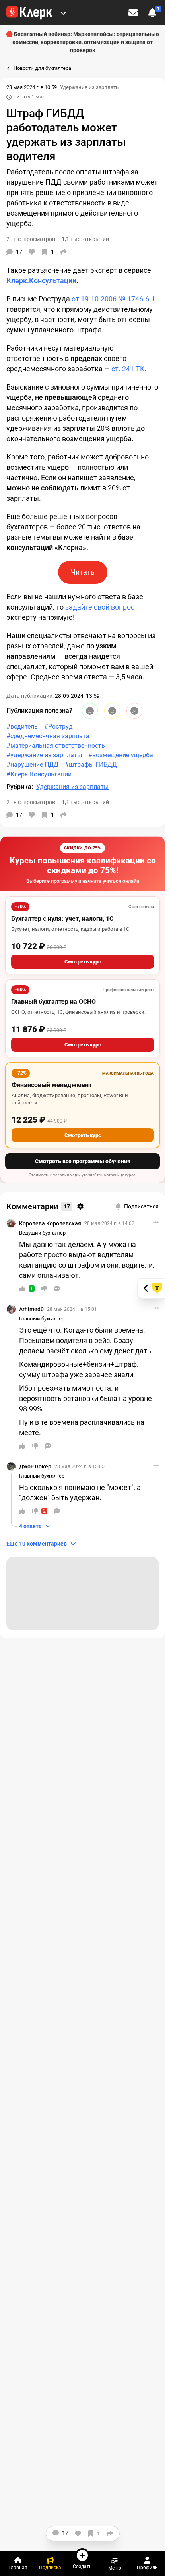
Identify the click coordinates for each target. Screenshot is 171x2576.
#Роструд (58, 726)
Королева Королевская (50, 1223)
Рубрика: (20, 787)
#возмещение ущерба (121, 755)
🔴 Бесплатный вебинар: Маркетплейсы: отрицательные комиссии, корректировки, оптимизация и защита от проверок (83, 42)
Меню (115, 2568)
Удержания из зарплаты (90, 87)
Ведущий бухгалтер (42, 1233)
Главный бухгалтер (42, 1319)
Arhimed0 (31, 1309)
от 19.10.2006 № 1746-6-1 (113, 299)
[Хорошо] (90, 711)
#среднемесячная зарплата (48, 736)
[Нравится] (32, 252)
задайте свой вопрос (100, 607)
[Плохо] (134, 711)
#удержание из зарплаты (44, 755)
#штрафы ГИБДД (91, 765)
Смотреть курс (83, 962)
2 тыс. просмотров (31, 802)
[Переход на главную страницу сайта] (29, 13)
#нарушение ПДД (32, 765)
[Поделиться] (64, 252)
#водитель (22, 726)
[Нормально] (112, 711)
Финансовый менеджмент (52, 1085)
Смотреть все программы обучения (83, 1161)
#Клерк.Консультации (39, 774)
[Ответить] (57, 1289)
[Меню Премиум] (63, 13)
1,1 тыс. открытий (85, 802)
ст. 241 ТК (128, 369)
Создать (82, 2566)
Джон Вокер (35, 1466)
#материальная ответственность (56, 746)
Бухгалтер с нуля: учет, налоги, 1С (62, 919)
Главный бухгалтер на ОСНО (53, 1002)
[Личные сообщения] (133, 13)
